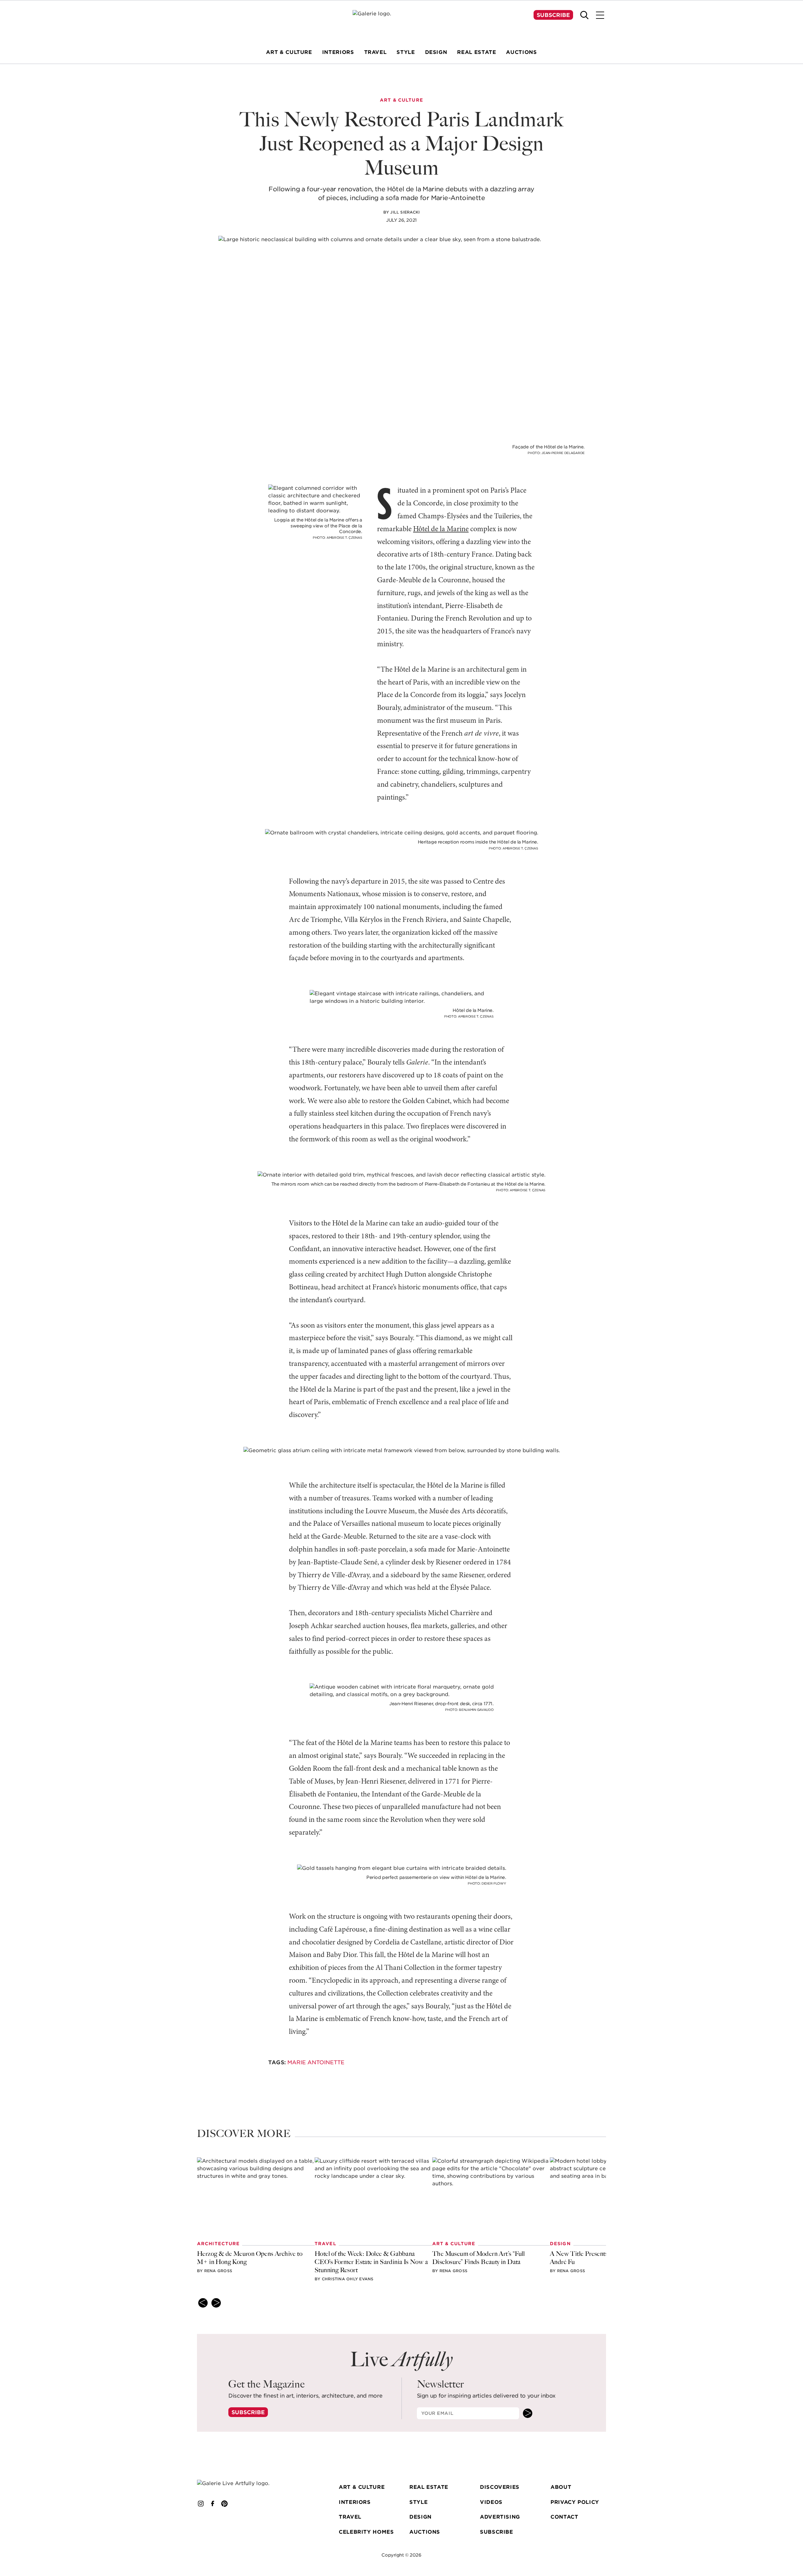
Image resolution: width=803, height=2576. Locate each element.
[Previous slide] (203, 2303)
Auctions (425, 2532)
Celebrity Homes (366, 2532)
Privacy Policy (575, 2502)
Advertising (500, 2517)
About (561, 2487)
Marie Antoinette (316, 2062)
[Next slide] (216, 2303)
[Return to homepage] (242, 2483)
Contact (564, 2517)
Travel (350, 2517)
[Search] (584, 15)
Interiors (355, 2502)
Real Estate (429, 2487)
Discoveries (500, 2487)
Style (418, 2502)
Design (420, 2517)
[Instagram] (201, 2504)
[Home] (401, 22)
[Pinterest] (225, 2504)
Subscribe (553, 15)
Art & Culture (362, 2487)
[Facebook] (213, 2504)
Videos (491, 2502)
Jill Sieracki (405, 212)
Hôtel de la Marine (441, 529)
